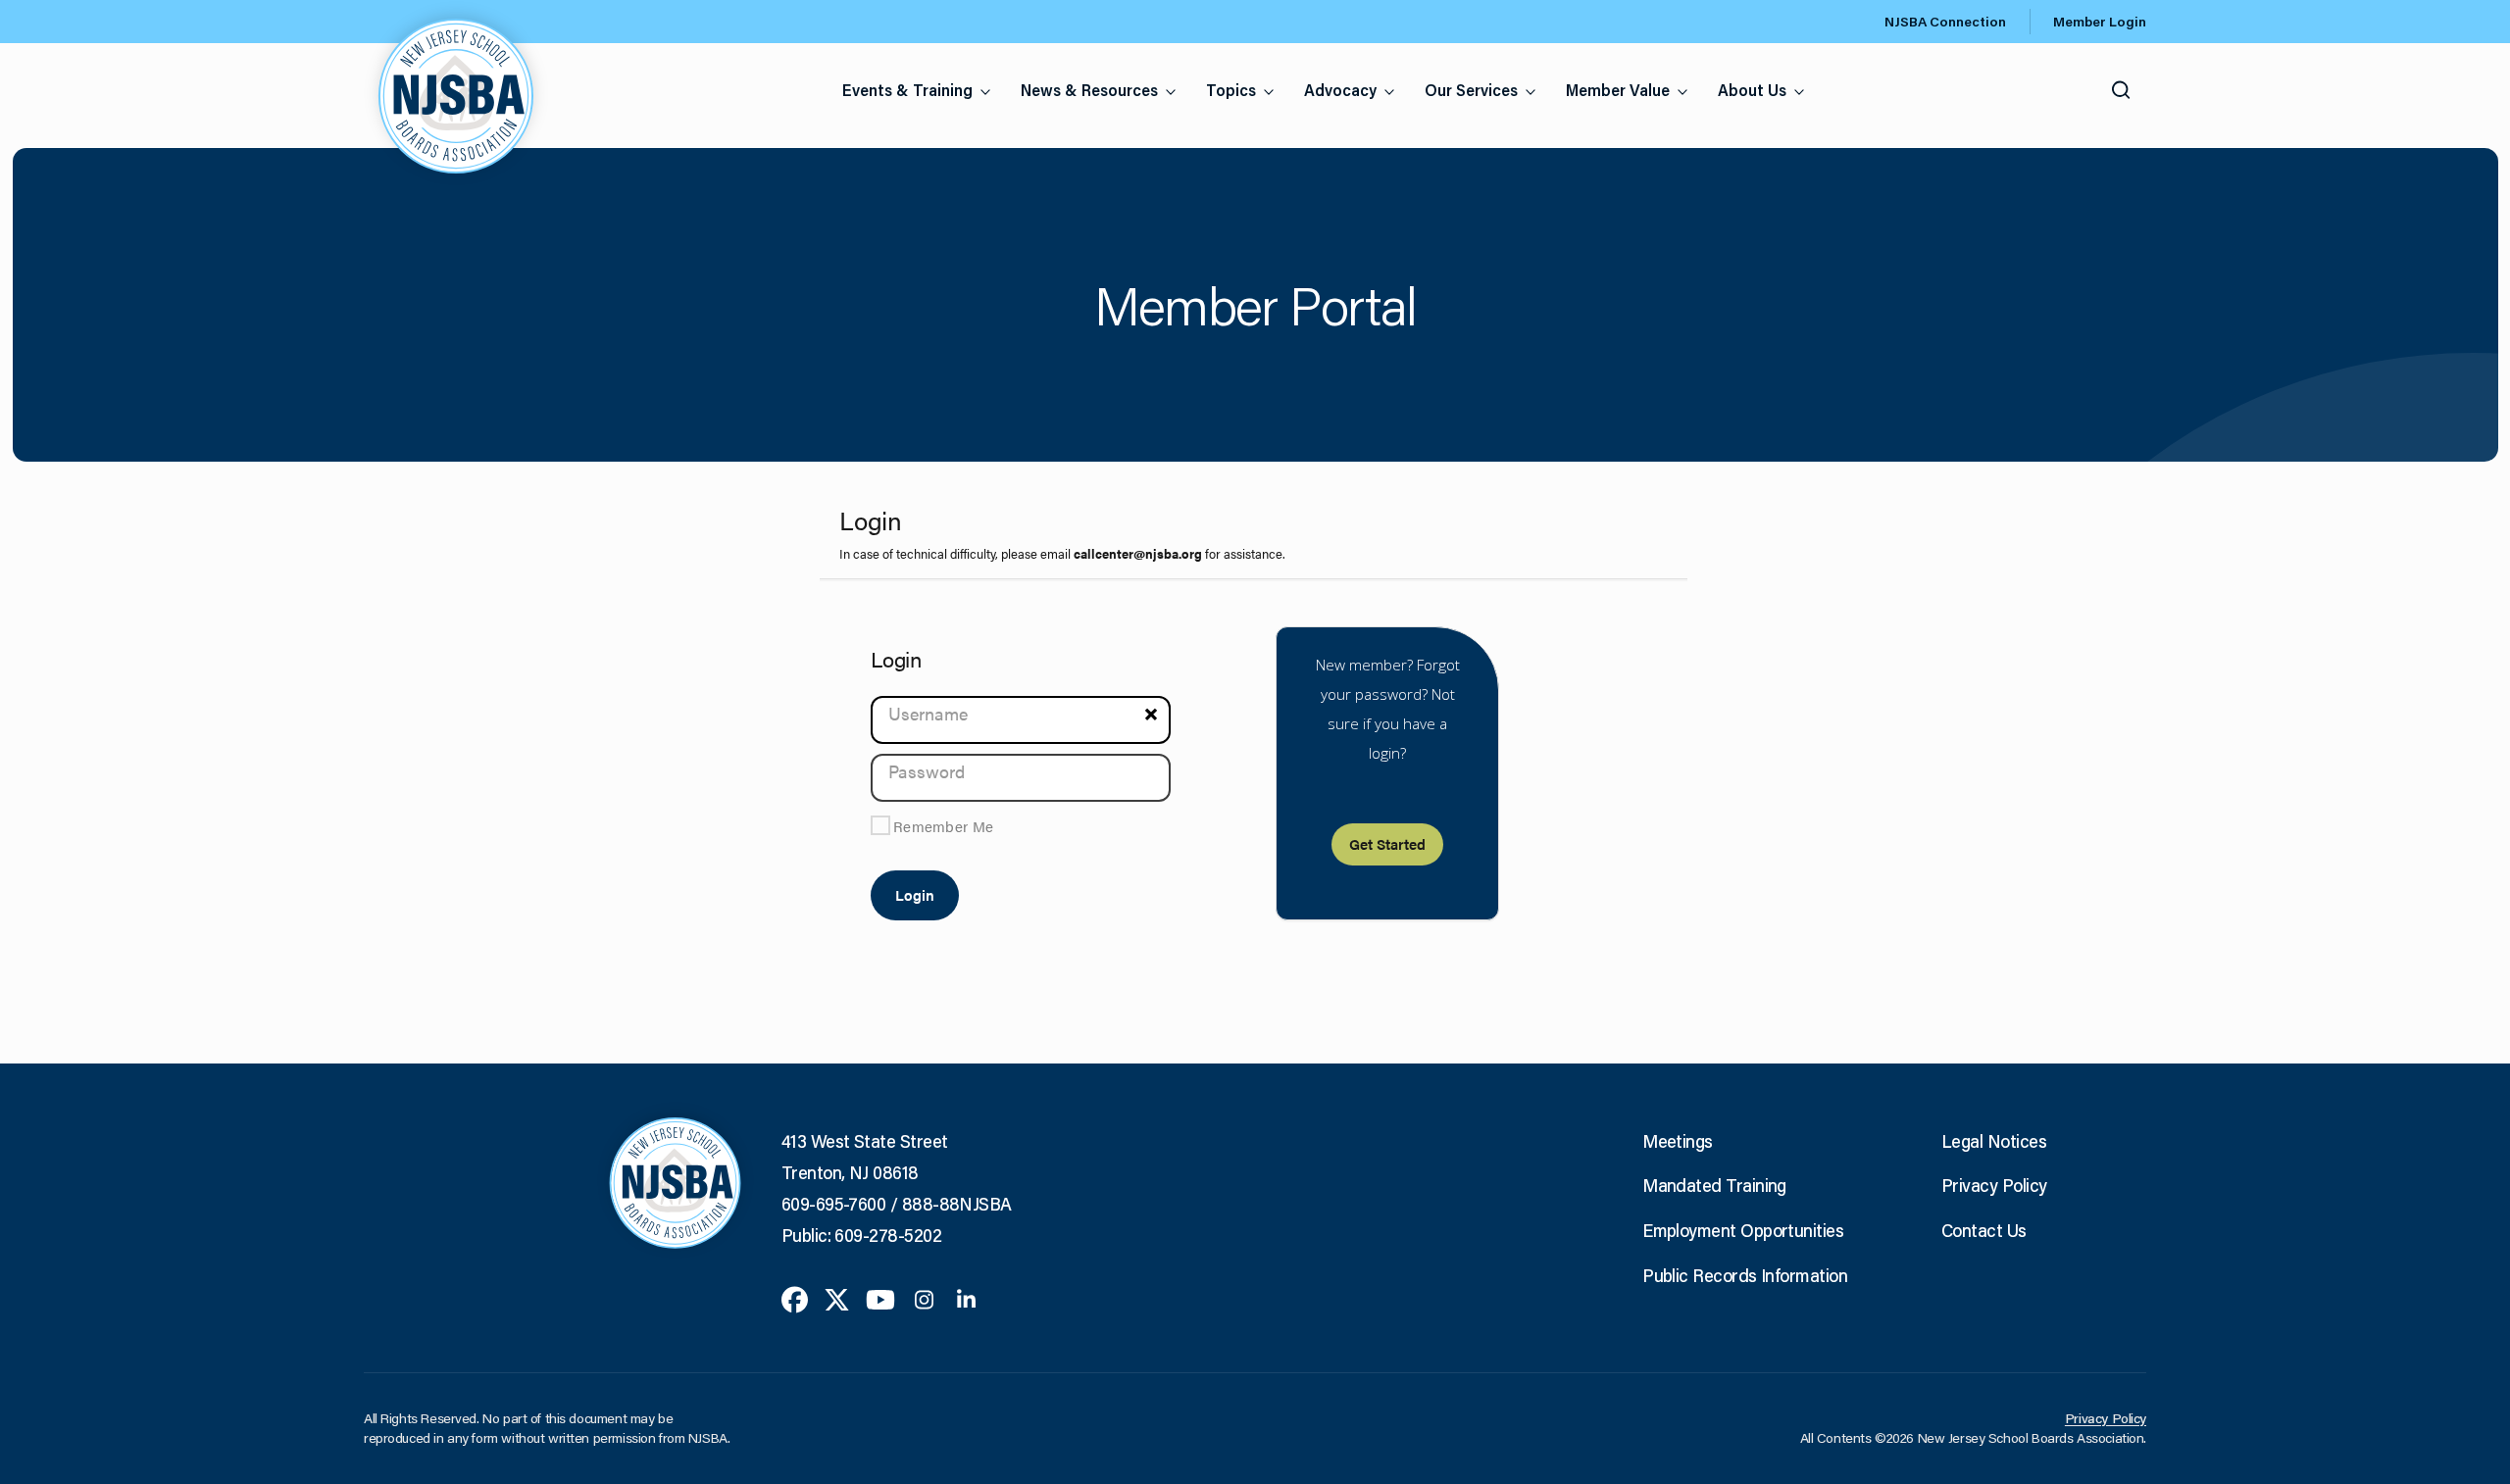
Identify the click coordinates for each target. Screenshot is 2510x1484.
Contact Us (1984, 1230)
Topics (1231, 90)
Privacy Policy (1994, 1185)
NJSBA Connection (1945, 22)
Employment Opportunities (1743, 1230)
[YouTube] (880, 1298)
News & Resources (1089, 90)
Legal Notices (1994, 1141)
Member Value (1618, 90)
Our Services (1471, 90)
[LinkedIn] (966, 1298)
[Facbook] (795, 1298)
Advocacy (1340, 90)
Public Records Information (1745, 1275)
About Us (1752, 90)
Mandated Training (1714, 1185)
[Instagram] (924, 1298)
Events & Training (907, 90)
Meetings (1678, 1141)
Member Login (2100, 22)
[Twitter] (837, 1298)
